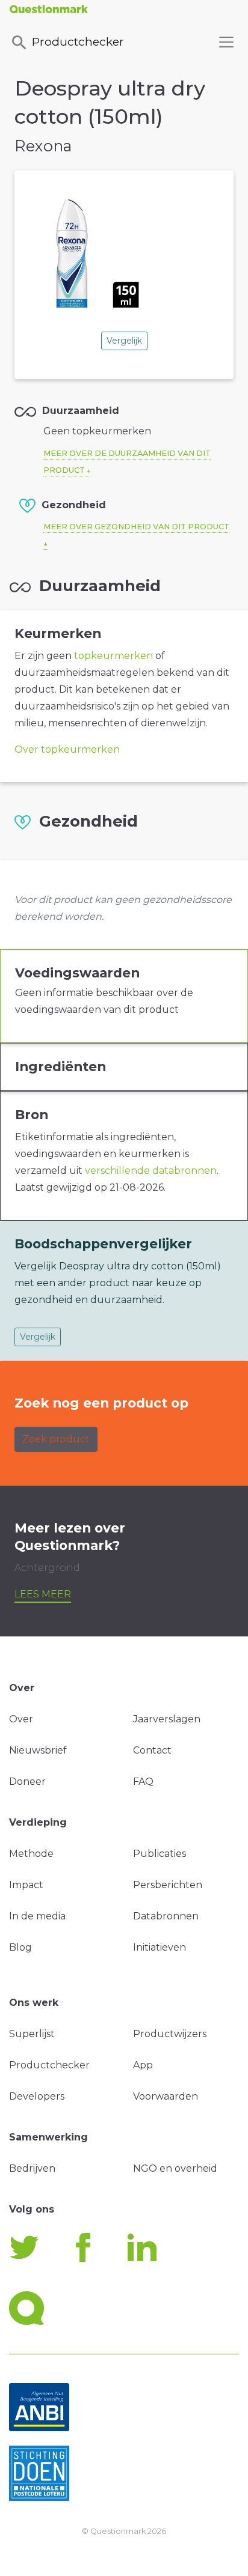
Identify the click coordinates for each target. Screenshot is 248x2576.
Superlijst (32, 2034)
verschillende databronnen (151, 1171)
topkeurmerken (113, 656)
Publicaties (160, 1854)
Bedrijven (32, 2168)
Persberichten (168, 1885)
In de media (37, 1916)
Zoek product (56, 1439)
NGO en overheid (175, 2168)
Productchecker (78, 41)
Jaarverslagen (167, 1719)
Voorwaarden (166, 2096)
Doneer (27, 1782)
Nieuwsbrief (38, 1750)
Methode (31, 1854)
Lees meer (43, 1594)
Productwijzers (170, 2034)
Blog (20, 1947)
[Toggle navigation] (226, 42)
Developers (37, 2096)
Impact (26, 1885)
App (143, 2065)
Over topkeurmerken (67, 749)
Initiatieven (160, 1947)
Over (21, 1719)
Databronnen (166, 1916)
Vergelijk (124, 341)
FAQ (143, 1782)
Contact (152, 1750)
